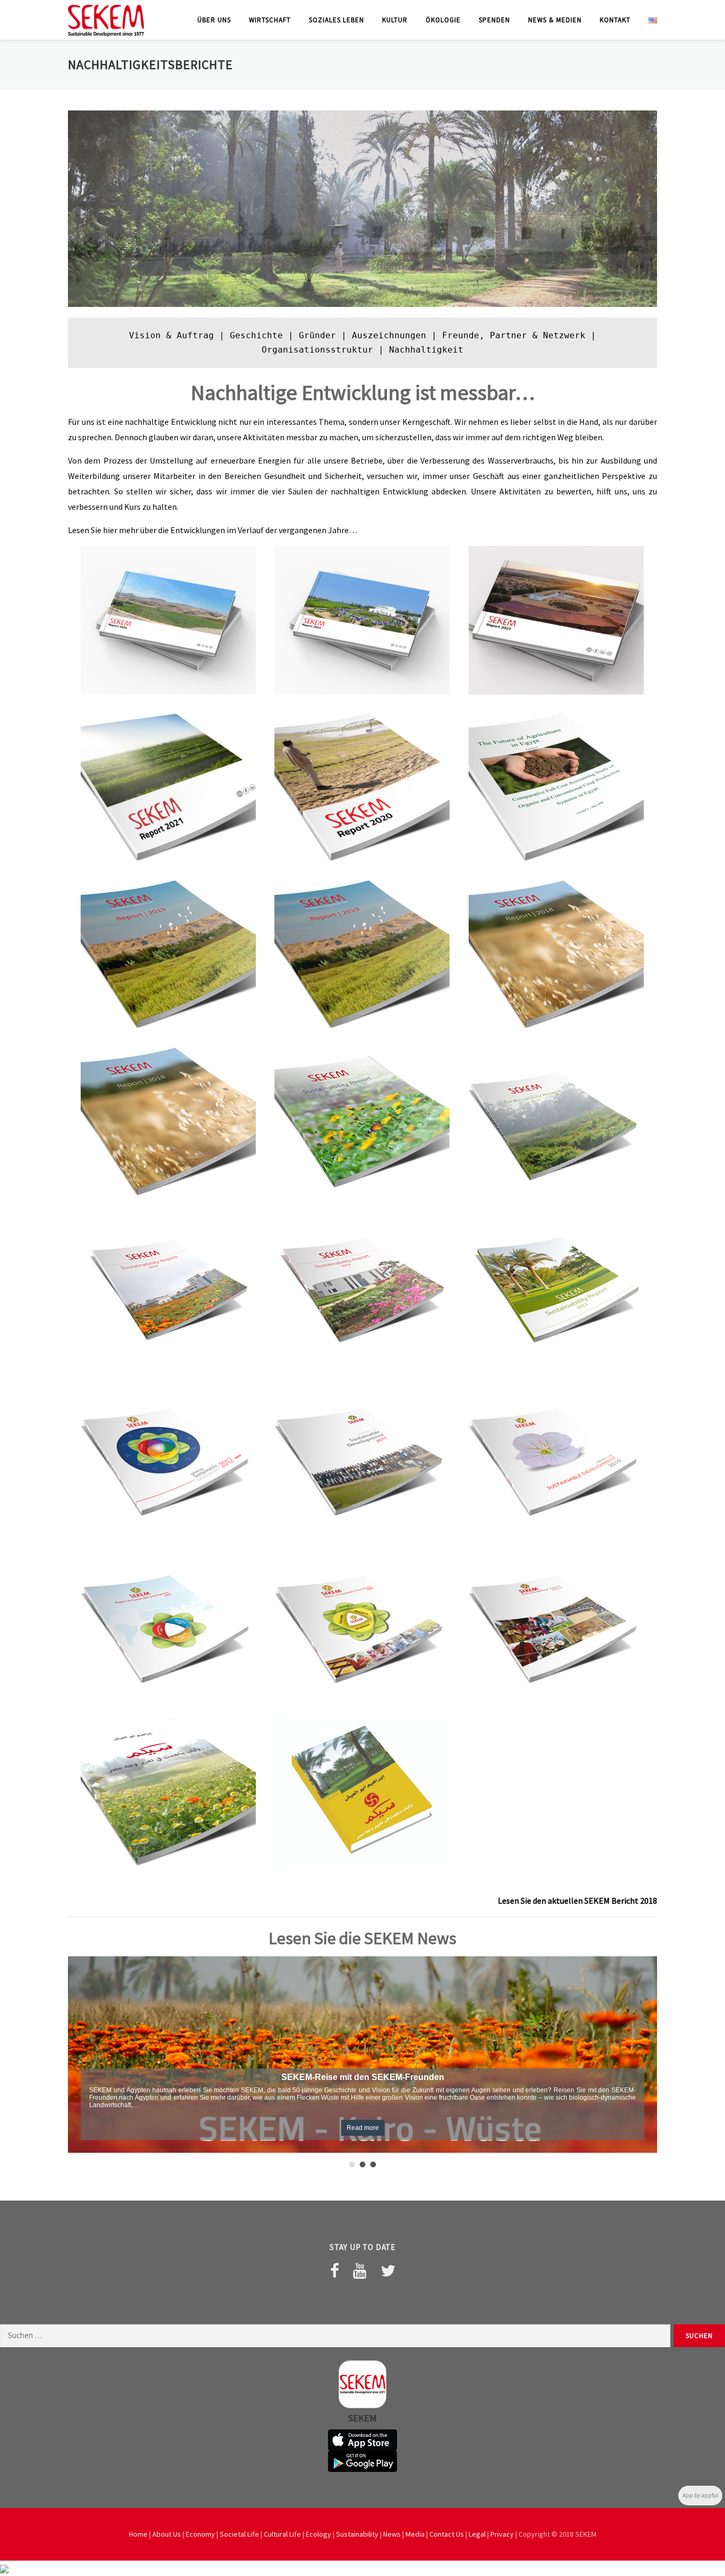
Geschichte (256, 335)
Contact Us (447, 2534)
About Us (167, 2534)
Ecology (318, 2534)
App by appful (700, 2495)
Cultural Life (282, 2534)
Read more (363, 2128)
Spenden (494, 20)
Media (415, 2534)
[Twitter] (388, 2271)
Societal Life (239, 2534)
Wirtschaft (270, 20)
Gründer (317, 335)
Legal (477, 2534)
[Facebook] (335, 2271)
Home (138, 2534)
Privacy (502, 2534)
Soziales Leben (336, 20)
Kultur (395, 20)
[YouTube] (360, 2271)
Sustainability (357, 2534)
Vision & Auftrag (171, 335)
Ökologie (443, 20)
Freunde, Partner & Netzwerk (514, 335)
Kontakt (615, 20)
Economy (200, 2534)
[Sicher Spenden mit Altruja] (4, 2568)
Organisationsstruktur (317, 350)
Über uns (214, 20)
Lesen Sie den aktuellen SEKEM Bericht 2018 (577, 1901)
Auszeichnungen (389, 335)
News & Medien (555, 20)
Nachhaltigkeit (426, 350)
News (392, 2534)
